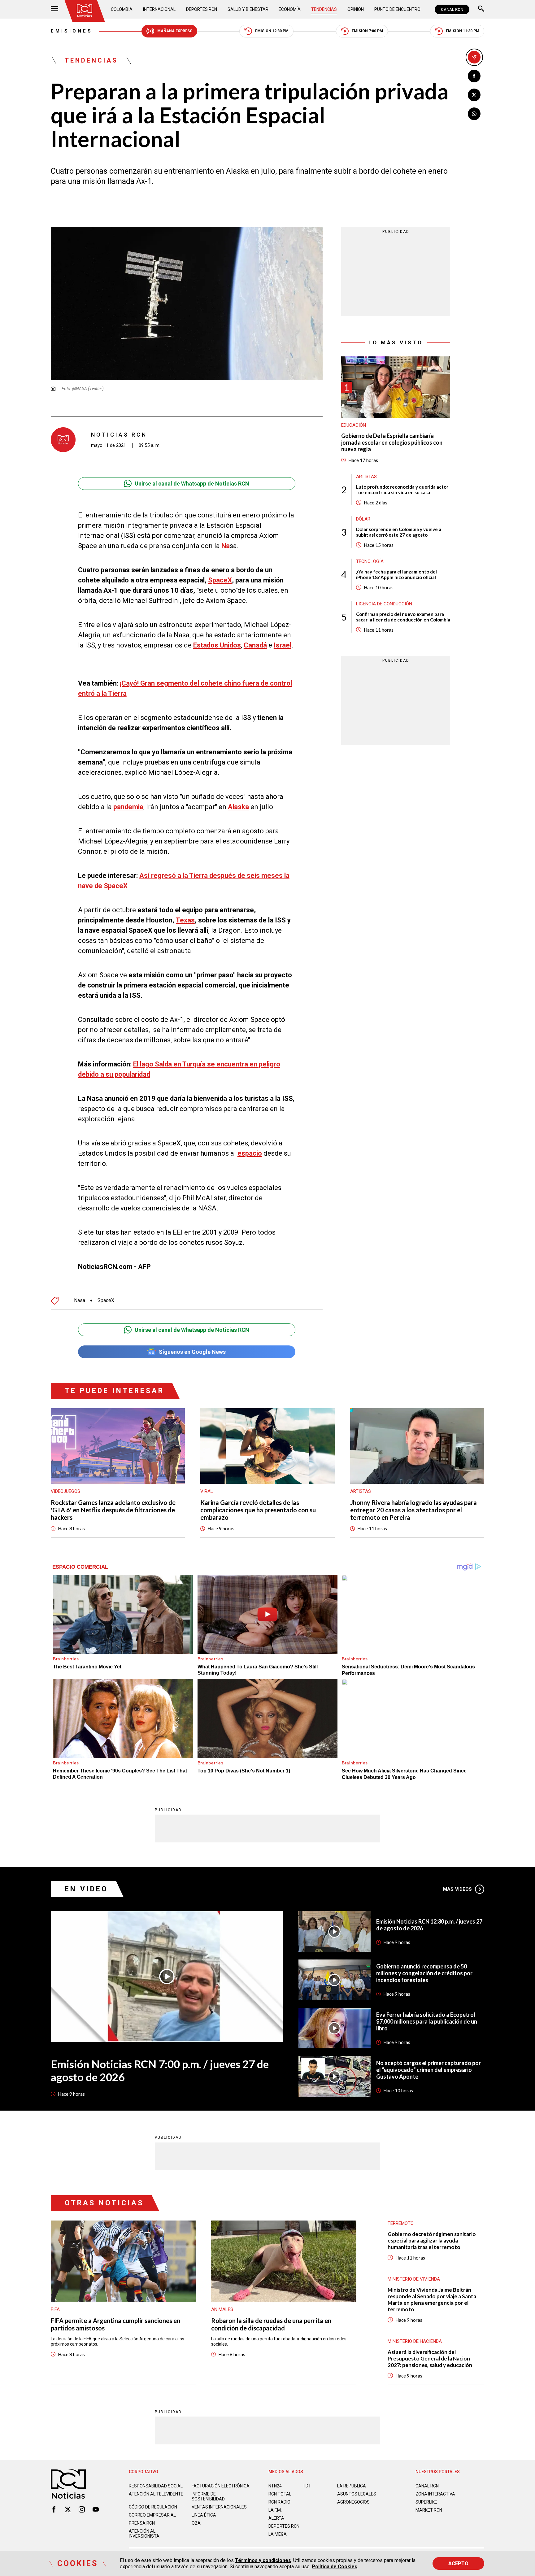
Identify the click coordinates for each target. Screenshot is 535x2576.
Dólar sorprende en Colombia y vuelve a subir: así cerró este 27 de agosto (399, 532)
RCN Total (280, 2494)
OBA (196, 2523)
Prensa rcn (142, 2523)
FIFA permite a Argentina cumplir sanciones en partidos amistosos (115, 2324)
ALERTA (276, 2518)
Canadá (255, 645)
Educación (354, 425)
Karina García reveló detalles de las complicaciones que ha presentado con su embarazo (258, 1510)
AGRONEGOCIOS (353, 2502)
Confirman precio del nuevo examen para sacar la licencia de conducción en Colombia (403, 617)
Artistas (366, 477)
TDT (307, 2486)
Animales (222, 2309)
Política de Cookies (335, 2567)
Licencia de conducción (384, 604)
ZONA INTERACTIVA (435, 2494)
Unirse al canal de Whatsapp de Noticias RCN (192, 484)
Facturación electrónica (221, 2486)
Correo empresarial (152, 2515)
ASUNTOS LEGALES (357, 2494)
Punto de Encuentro (397, 9)
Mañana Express (175, 31)
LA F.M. (275, 2510)
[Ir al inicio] (85, 11)
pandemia (128, 807)
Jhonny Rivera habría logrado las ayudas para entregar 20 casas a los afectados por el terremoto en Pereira (413, 1510)
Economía (290, 9)
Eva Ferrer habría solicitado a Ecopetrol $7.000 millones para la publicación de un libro (427, 2021)
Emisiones (72, 31)
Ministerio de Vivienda (414, 2279)
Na (226, 546)
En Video (86, 1889)
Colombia (122, 9)
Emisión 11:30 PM (463, 31)
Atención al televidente (156, 2494)
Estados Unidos (217, 645)
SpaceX (220, 580)
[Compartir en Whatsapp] (474, 114)
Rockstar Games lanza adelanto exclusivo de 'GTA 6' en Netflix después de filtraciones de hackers (113, 1510)
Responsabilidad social (156, 2486)
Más (457, 1889)
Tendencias (324, 9)
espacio (250, 1153)
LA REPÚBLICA (352, 2486)
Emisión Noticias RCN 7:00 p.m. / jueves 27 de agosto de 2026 (160, 2070)
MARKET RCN (429, 2510)
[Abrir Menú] (54, 9)
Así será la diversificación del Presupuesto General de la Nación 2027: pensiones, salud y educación (430, 2358)
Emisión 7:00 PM (367, 31)
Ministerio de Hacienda (415, 2341)
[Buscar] (481, 9)
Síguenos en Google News (192, 1352)
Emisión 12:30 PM (272, 31)
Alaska (238, 807)
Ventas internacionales (219, 2507)
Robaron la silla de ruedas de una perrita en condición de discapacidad (271, 2324)
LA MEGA (278, 2534)
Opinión (356, 9)
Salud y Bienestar (248, 9)
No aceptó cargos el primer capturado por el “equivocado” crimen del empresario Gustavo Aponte (428, 2070)
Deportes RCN (202, 9)
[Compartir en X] (474, 95)
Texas (185, 920)
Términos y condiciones (263, 2560)
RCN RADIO (279, 2502)
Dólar (363, 519)
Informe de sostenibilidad (208, 2496)
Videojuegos (65, 1491)
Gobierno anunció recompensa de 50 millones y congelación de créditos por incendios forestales (424, 1973)
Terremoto (401, 2223)
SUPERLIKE (426, 2502)
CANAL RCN (452, 9)
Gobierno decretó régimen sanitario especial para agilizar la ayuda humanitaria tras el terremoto (432, 2240)
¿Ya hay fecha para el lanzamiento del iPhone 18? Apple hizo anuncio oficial (396, 574)
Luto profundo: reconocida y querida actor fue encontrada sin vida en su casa (402, 490)
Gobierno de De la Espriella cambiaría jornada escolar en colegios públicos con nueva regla (392, 442)
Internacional (159, 9)
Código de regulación (153, 2507)
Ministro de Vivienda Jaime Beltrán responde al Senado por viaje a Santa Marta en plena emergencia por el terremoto (432, 2299)
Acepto (458, 2563)
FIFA (55, 2309)
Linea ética (204, 2515)
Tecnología (370, 561)
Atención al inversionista (144, 2534)
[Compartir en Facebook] (474, 76)
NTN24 (275, 2486)
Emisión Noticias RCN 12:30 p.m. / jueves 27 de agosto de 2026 (429, 1925)
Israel (283, 645)
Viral (207, 1491)
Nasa (80, 1301)
